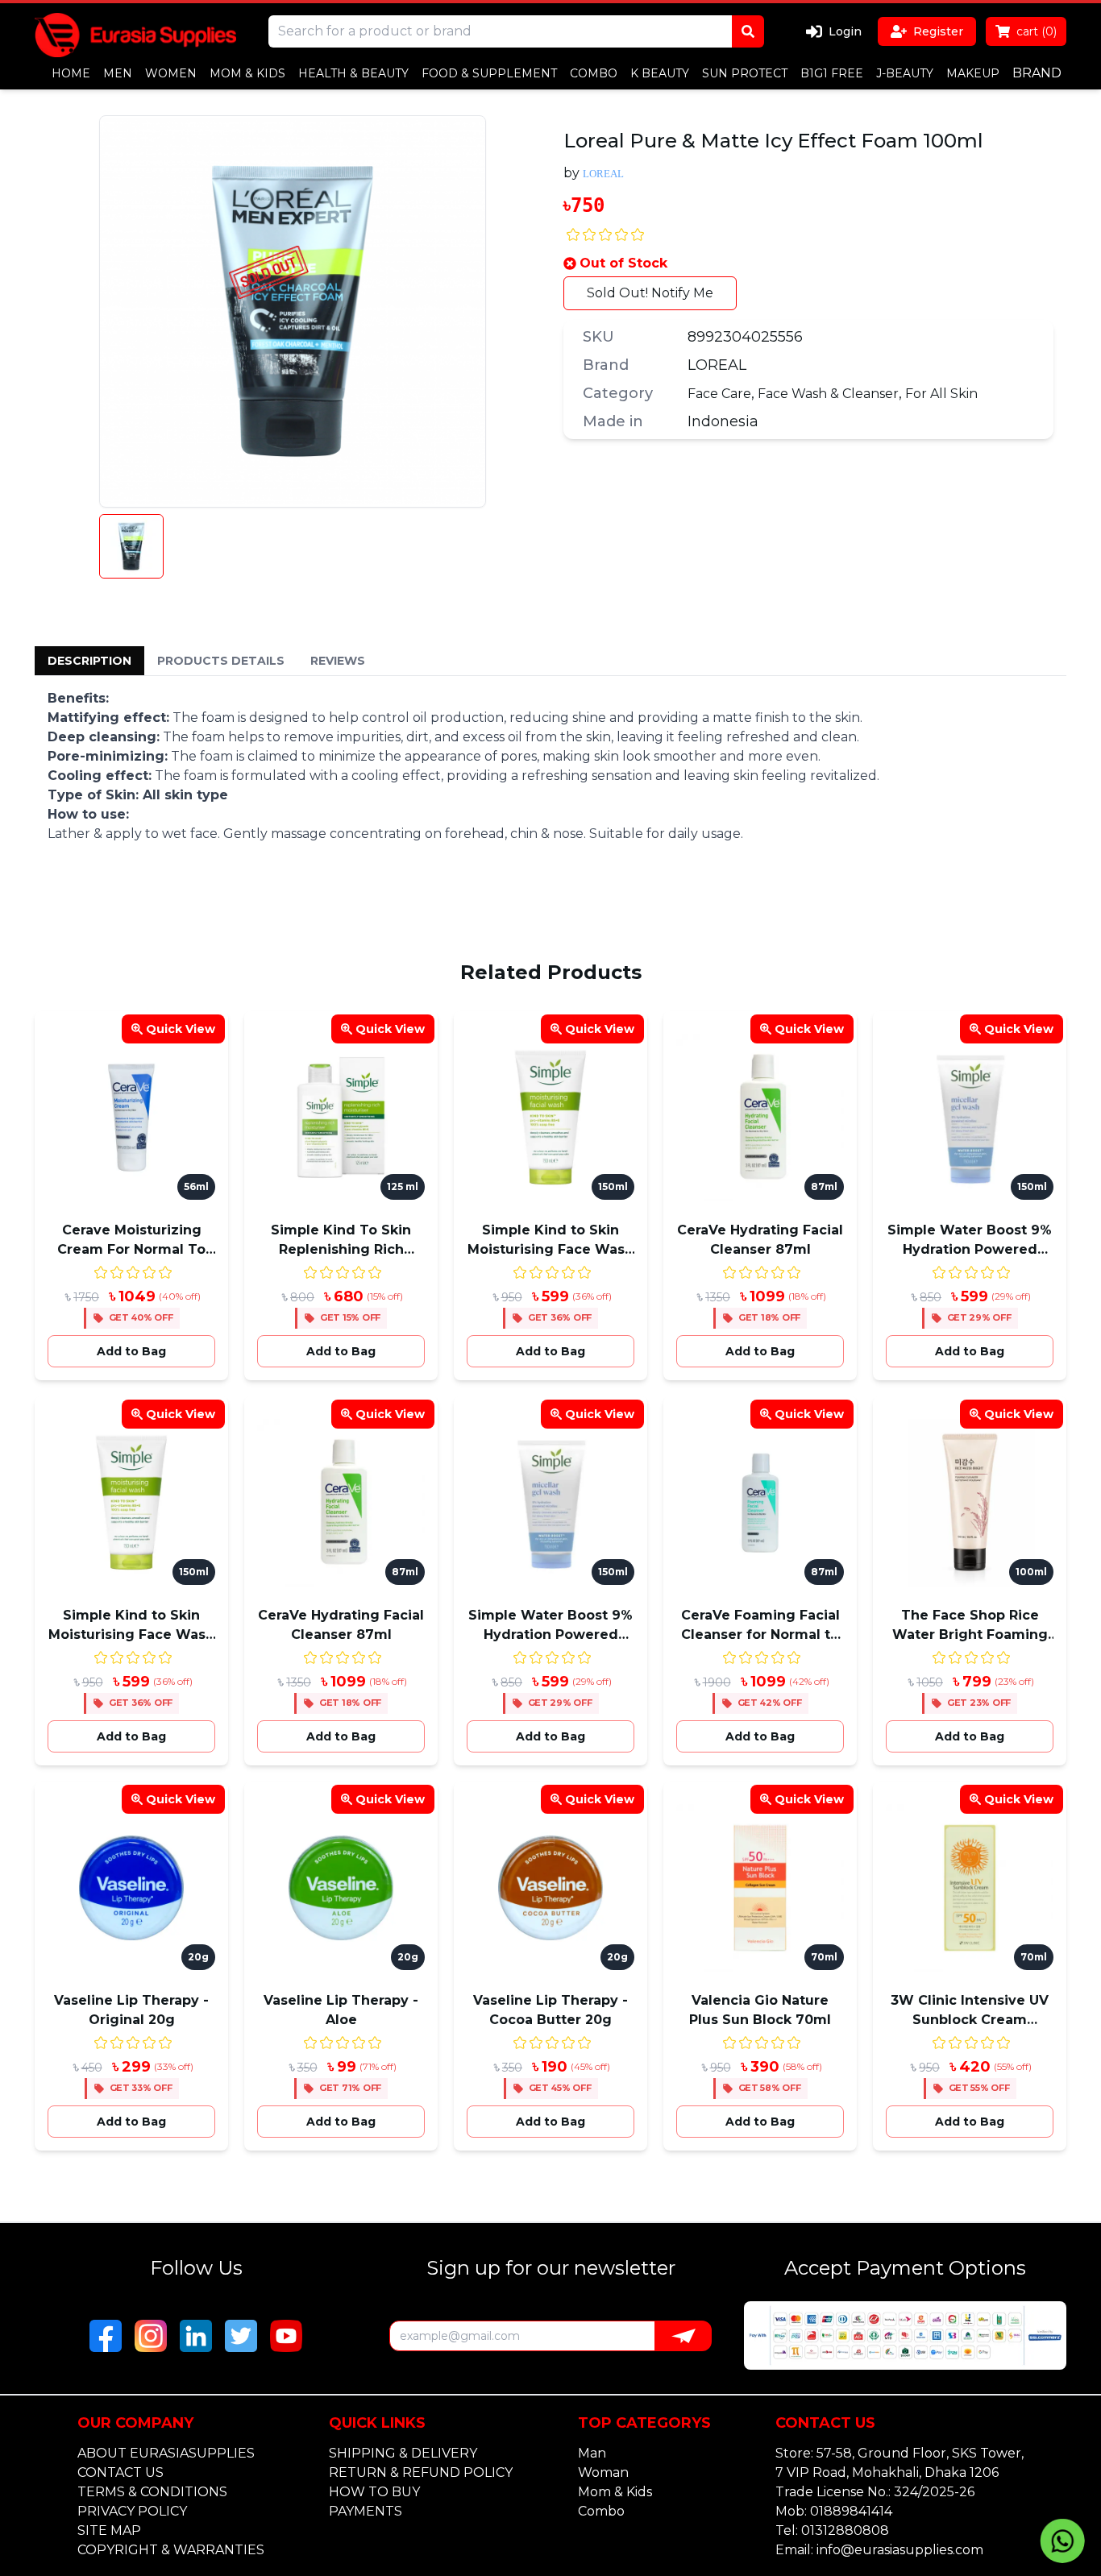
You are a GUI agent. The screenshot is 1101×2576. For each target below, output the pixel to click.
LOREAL (717, 365)
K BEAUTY (660, 73)
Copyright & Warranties (171, 2550)
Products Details (221, 661)
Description (89, 661)
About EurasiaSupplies (166, 2453)
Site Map (109, 2530)
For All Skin (941, 394)
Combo (601, 2511)
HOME (71, 73)
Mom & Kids (615, 2492)
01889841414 (851, 2511)
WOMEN (171, 73)
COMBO (594, 73)
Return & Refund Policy (421, 2472)
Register (938, 31)
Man (592, 2453)
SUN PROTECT (745, 73)
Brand (1037, 73)
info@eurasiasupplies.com (900, 2550)
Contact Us (120, 2472)
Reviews (338, 661)
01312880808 (845, 2530)
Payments (366, 2511)
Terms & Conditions (152, 2492)
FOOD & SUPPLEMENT (489, 73)
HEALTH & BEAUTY (353, 73)
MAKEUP (973, 73)
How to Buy (374, 2492)
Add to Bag (131, 1351)
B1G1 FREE (832, 73)
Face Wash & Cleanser (828, 394)
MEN (118, 73)
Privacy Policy (132, 2511)
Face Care (719, 394)
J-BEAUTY (905, 73)
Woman (603, 2472)
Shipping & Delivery (403, 2453)
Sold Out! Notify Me (650, 293)
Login (845, 31)
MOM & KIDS (247, 73)
